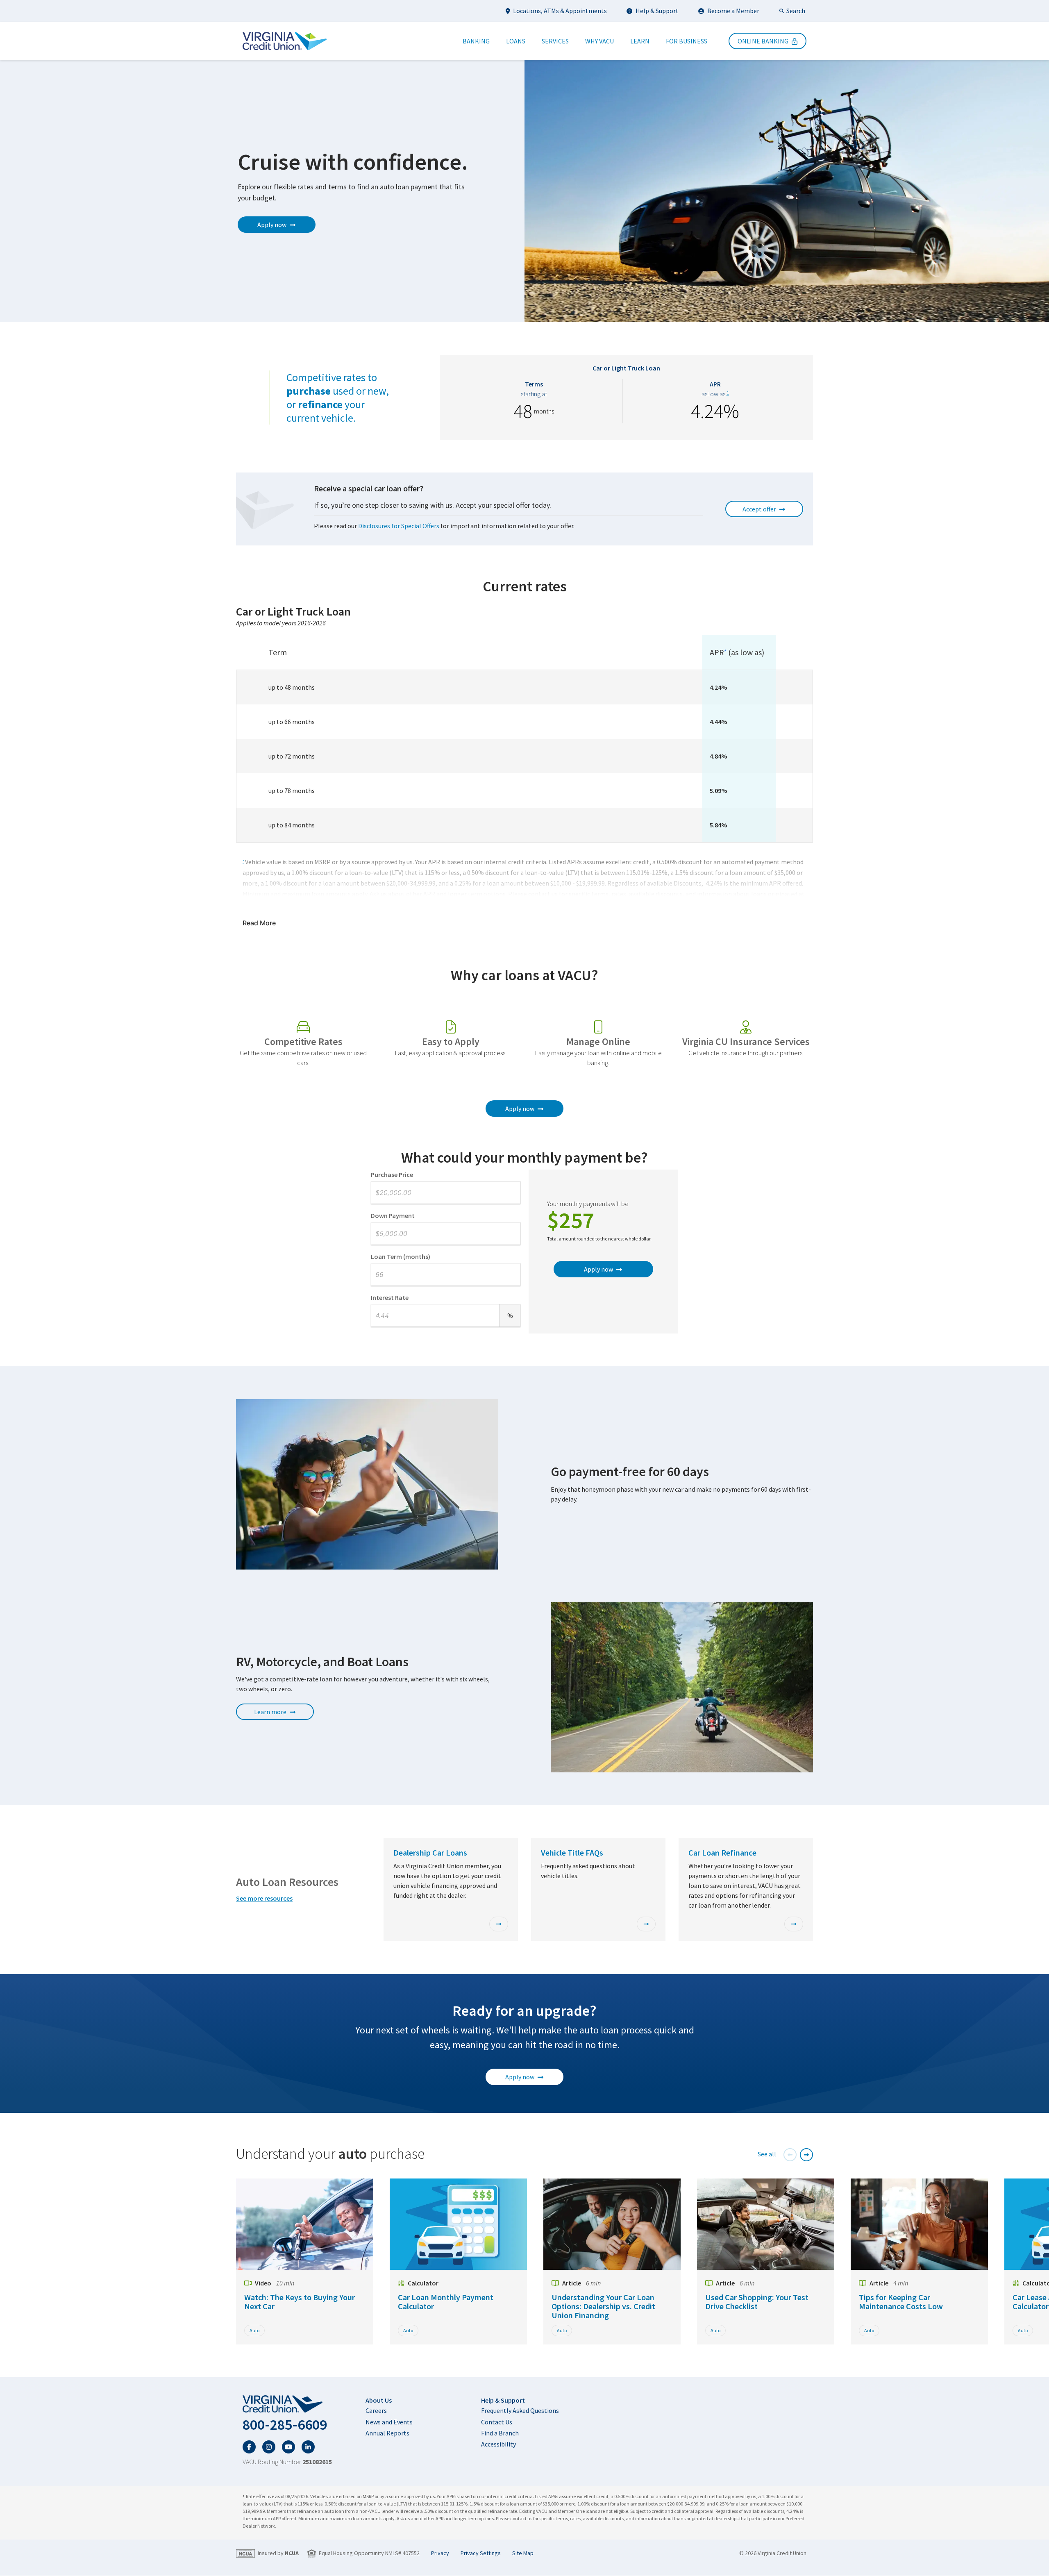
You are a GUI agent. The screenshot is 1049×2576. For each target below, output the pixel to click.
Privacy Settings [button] (481, 2553)
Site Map (523, 2553)
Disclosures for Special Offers (399, 526)
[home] (287, 2404)
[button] (790, 2155)
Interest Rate (390, 1297)
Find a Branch (500, 2433)
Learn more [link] (270, 1712)
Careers (376, 2410)
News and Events (389, 2422)
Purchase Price (392, 1174)
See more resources (264, 1898)
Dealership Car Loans (430, 1852)
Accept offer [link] (759, 509)
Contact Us (497, 2422)
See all (767, 2154)
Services (555, 41)
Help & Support (657, 11)
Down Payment (393, 1215)
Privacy (440, 2553)
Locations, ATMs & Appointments (560, 11)
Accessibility (498, 2444)
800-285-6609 (285, 2425)
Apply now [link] (272, 225)
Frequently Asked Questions (520, 2410)
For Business (687, 41)
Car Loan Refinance (722, 1852)
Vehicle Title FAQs (572, 1852)
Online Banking (763, 41)
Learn (640, 41)
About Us (379, 2400)
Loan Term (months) (401, 1256)
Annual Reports (387, 2433)
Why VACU (599, 41)
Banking (476, 41)
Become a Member (733, 11)
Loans (516, 41)
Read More (259, 923)
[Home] (285, 41)
